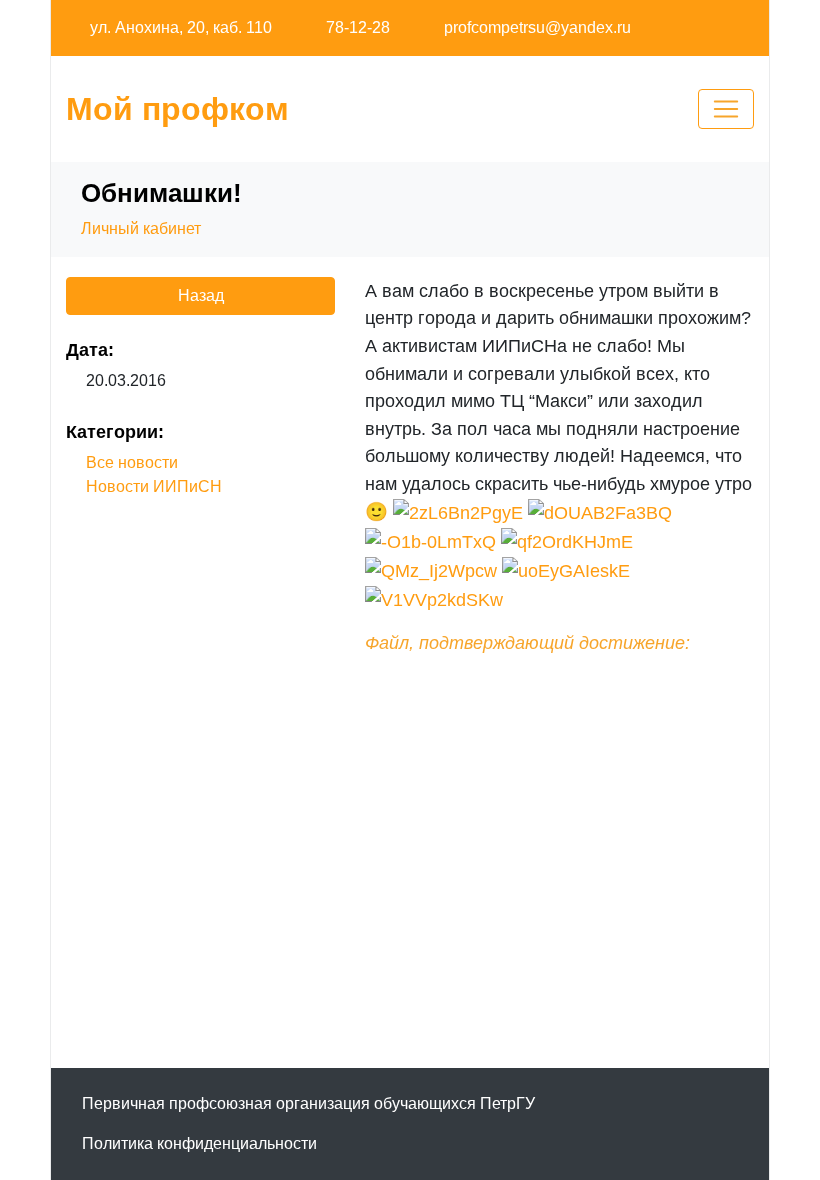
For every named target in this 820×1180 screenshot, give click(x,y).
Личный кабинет (141, 228)
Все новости (132, 462)
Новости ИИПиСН (154, 486)
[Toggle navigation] (726, 109)
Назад (201, 295)
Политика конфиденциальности (199, 1143)
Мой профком (177, 109)
